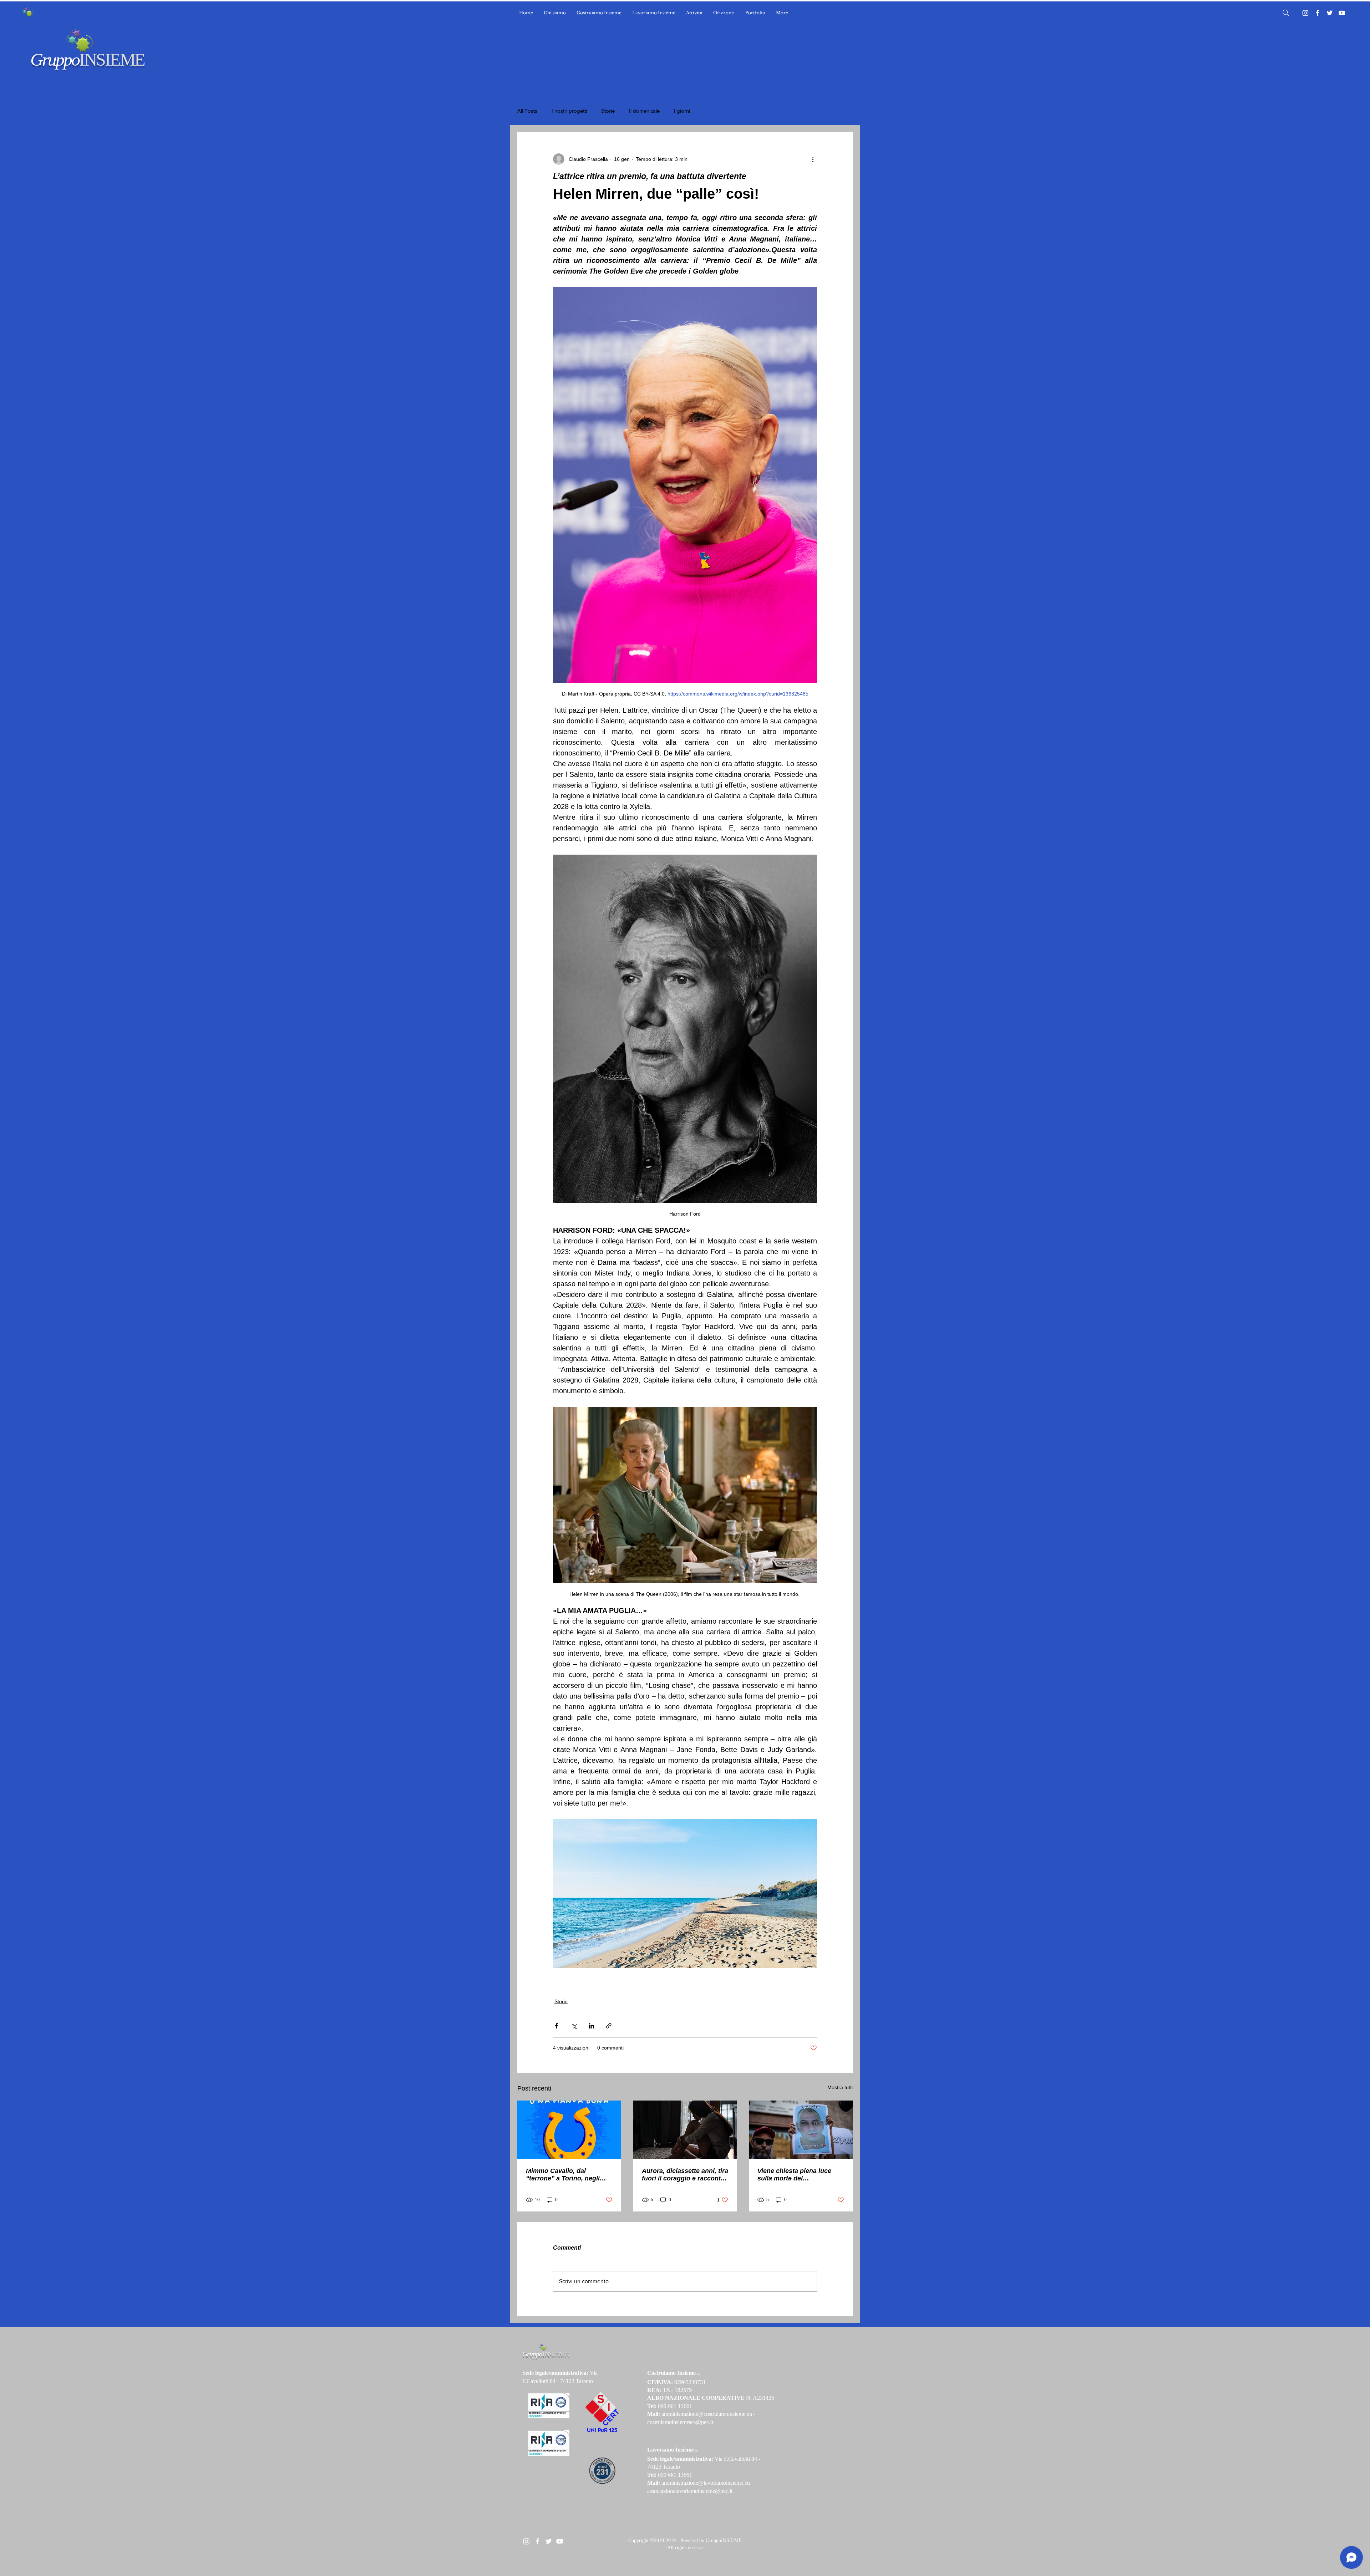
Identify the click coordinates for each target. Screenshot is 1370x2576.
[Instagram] (1305, 13)
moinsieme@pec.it (712, 2491)
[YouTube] (1342, 13)
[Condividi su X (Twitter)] (574, 2026)
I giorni (682, 111)
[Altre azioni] (813, 159)
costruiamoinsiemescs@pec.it (680, 2422)
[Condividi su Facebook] (556, 2026)
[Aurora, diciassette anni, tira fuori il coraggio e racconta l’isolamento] (685, 2130)
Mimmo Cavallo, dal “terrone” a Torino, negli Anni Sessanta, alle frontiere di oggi (569, 2175)
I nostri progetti (569, 111)
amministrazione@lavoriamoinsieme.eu (706, 2483)
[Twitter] (1330, 13)
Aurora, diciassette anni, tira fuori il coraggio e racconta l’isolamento (685, 2175)
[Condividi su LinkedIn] (591, 2026)
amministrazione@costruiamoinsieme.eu (707, 2414)
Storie (608, 111)
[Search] (1286, 13)
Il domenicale (644, 111)
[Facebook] (1318, 13)
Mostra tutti (840, 2087)
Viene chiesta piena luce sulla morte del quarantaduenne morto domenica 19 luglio (794, 2175)
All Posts (527, 111)
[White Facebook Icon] (537, 2541)
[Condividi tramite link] (609, 2026)
